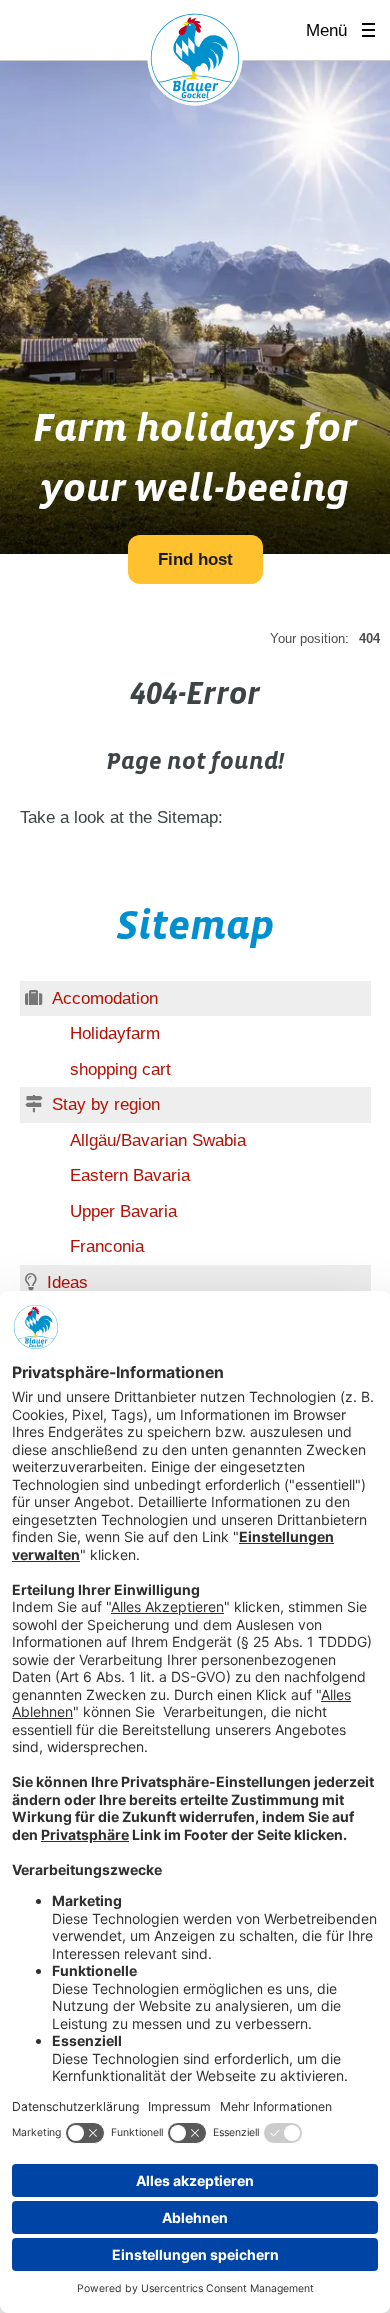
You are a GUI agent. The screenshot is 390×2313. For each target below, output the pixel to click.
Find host (195, 559)
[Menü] (375, 30)
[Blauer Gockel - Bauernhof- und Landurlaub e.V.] (195, 62)
